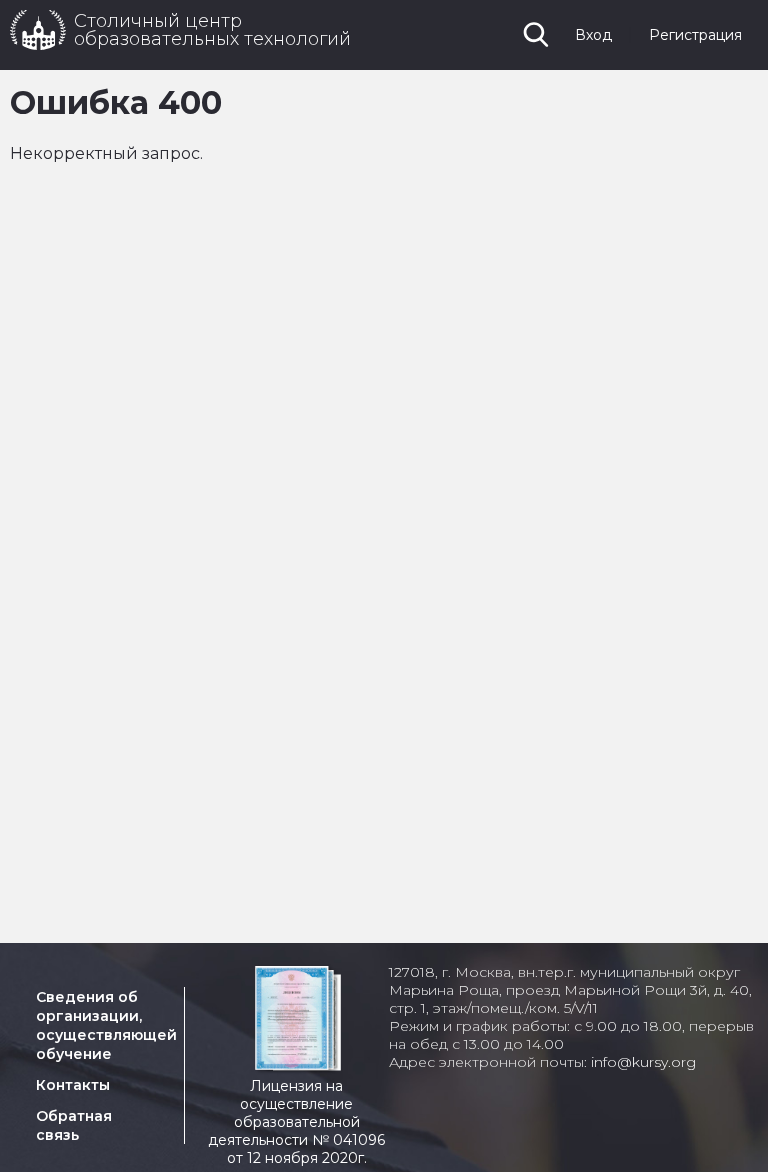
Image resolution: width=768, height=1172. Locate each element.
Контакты (73, 1085)
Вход (593, 35)
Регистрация (695, 35)
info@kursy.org (643, 1062)
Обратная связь (74, 1125)
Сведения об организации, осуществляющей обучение (106, 1025)
